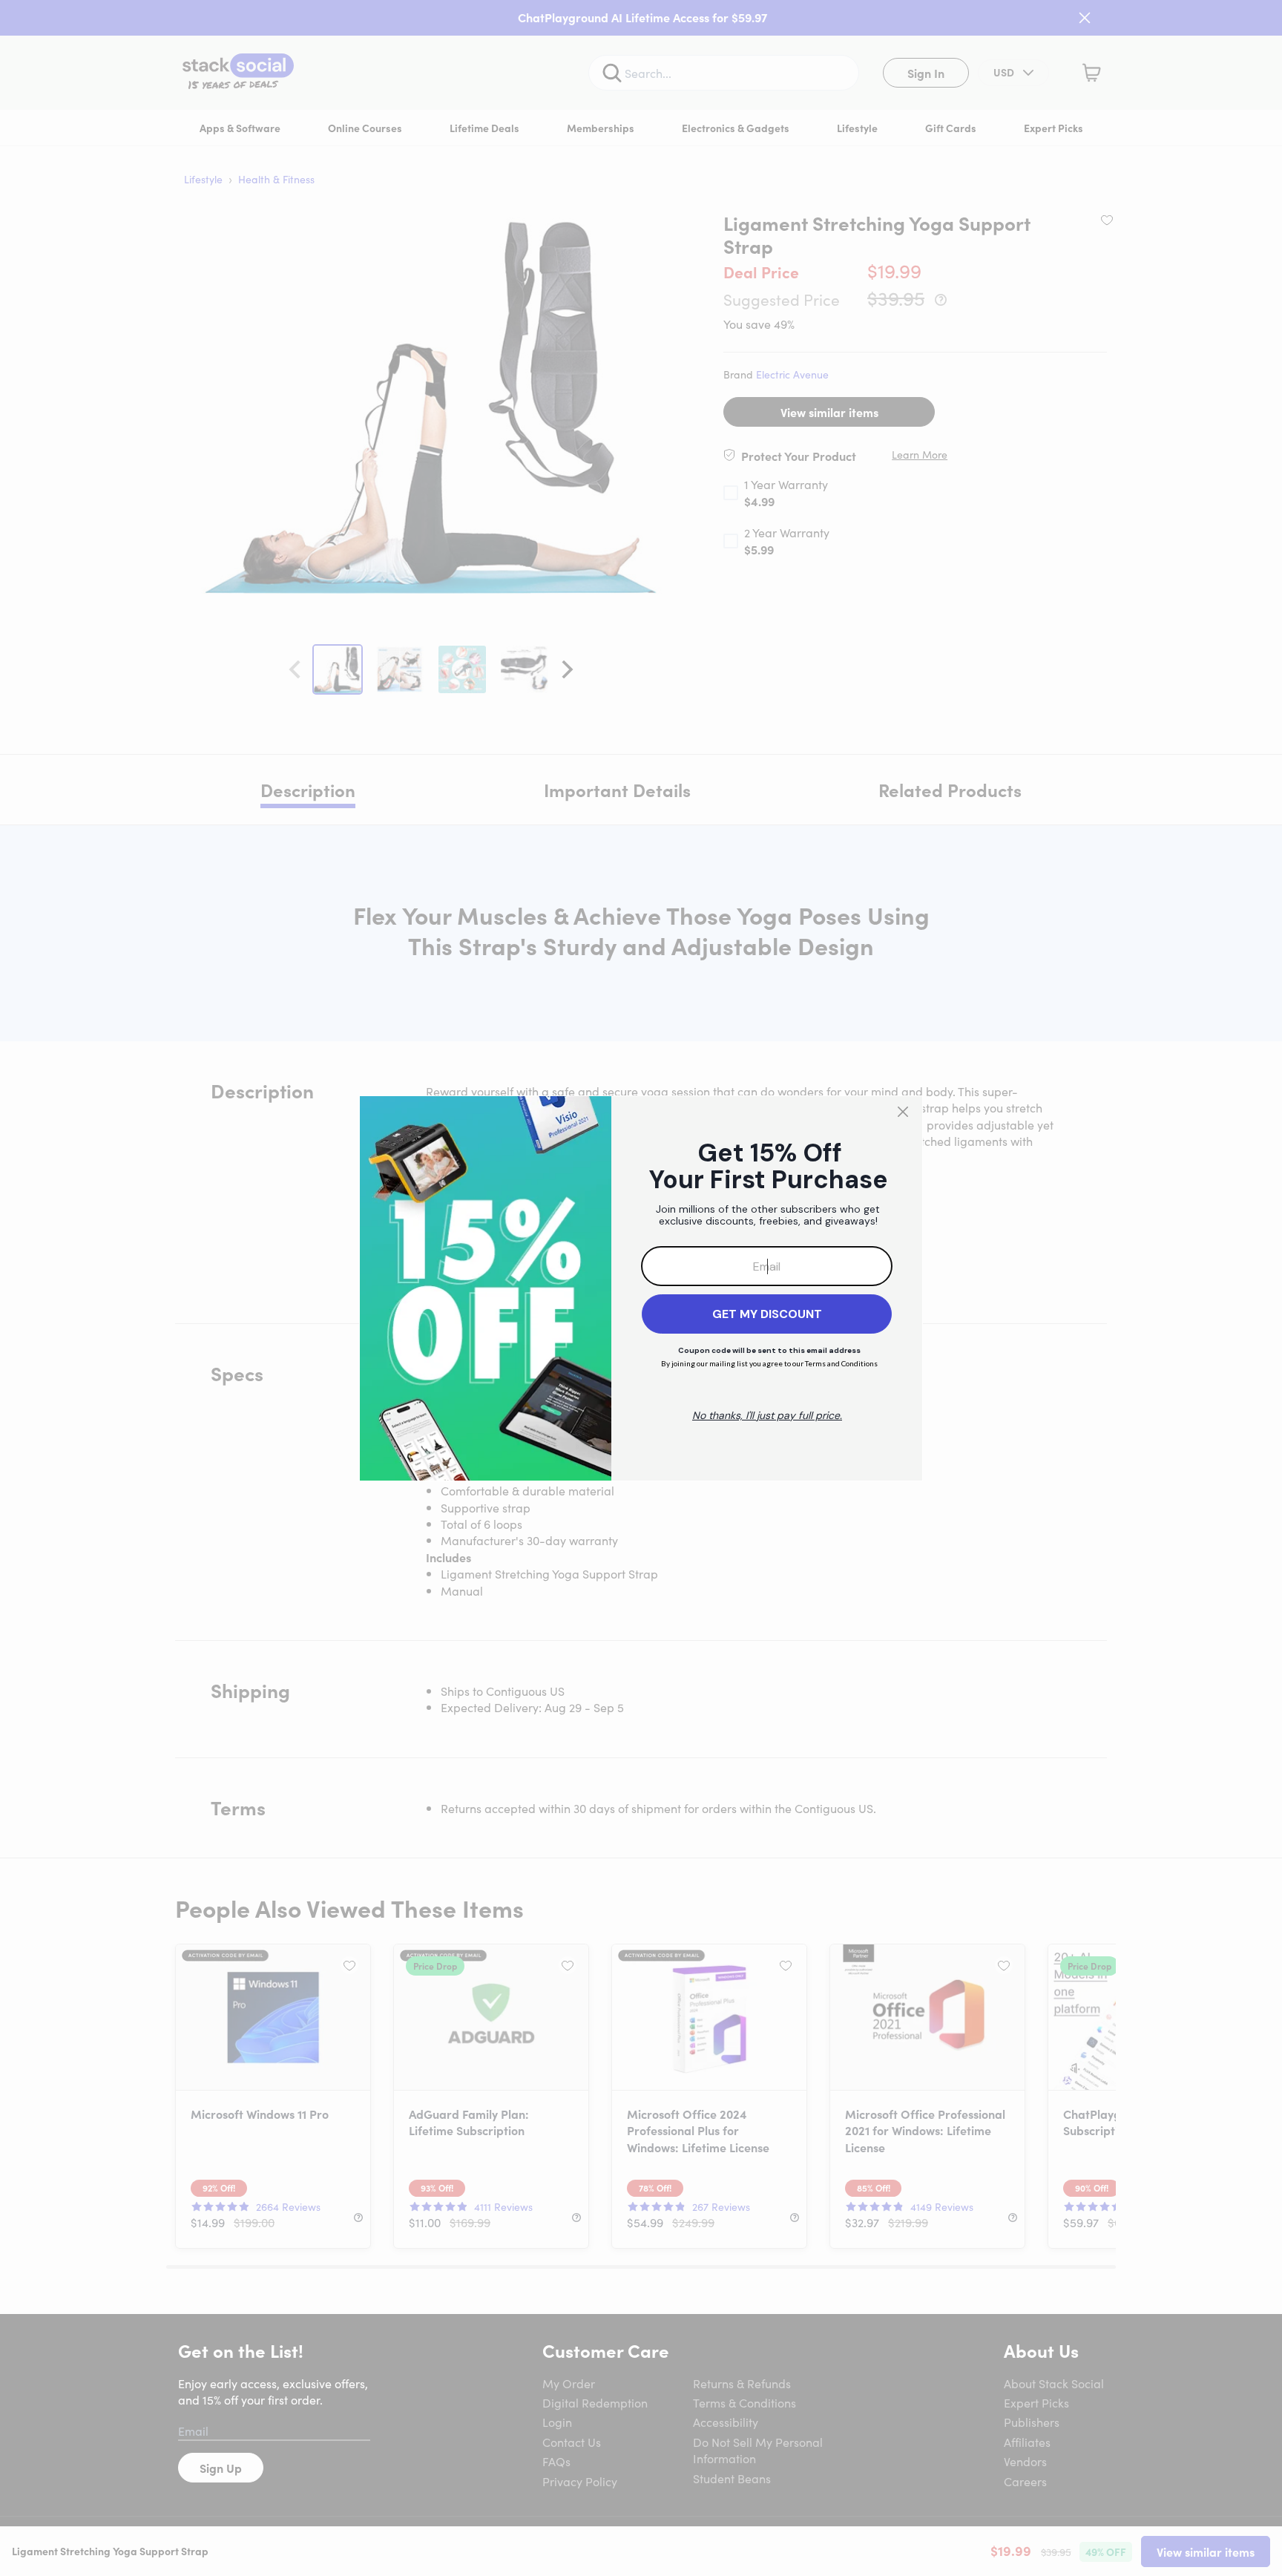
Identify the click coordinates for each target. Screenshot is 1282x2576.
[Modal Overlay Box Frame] (641, 1288)
